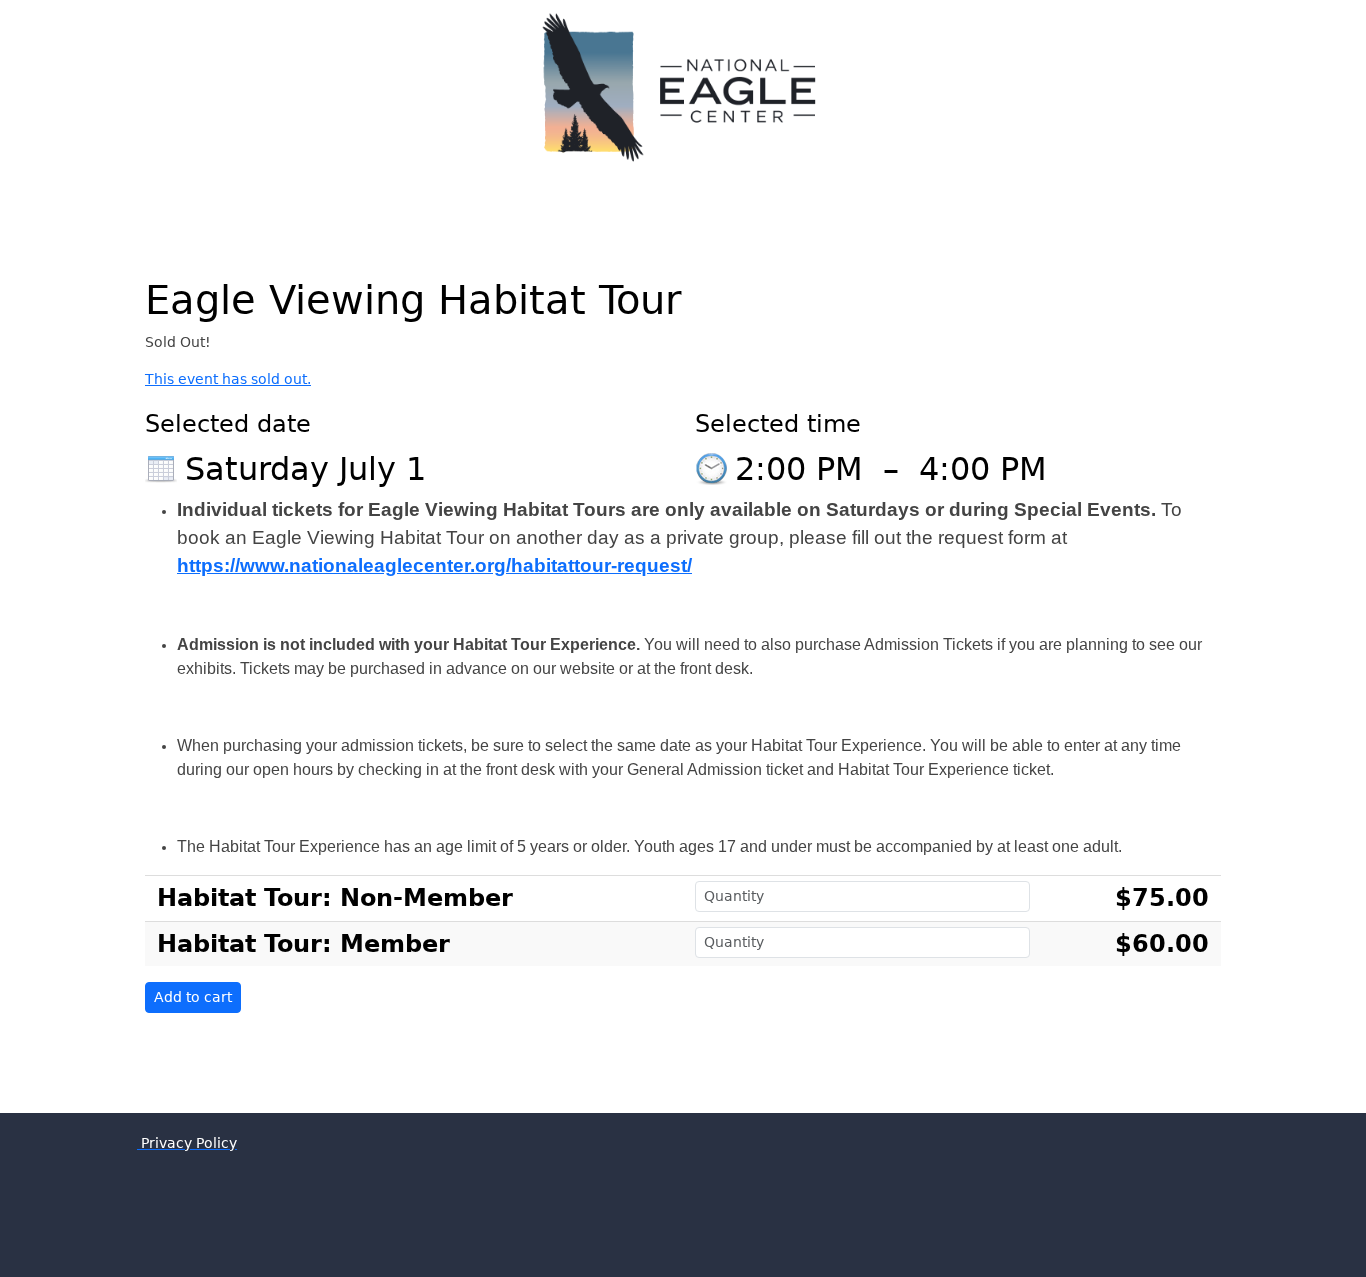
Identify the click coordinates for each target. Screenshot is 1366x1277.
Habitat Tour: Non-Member (335, 898)
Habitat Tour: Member (303, 944)
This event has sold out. (228, 379)
